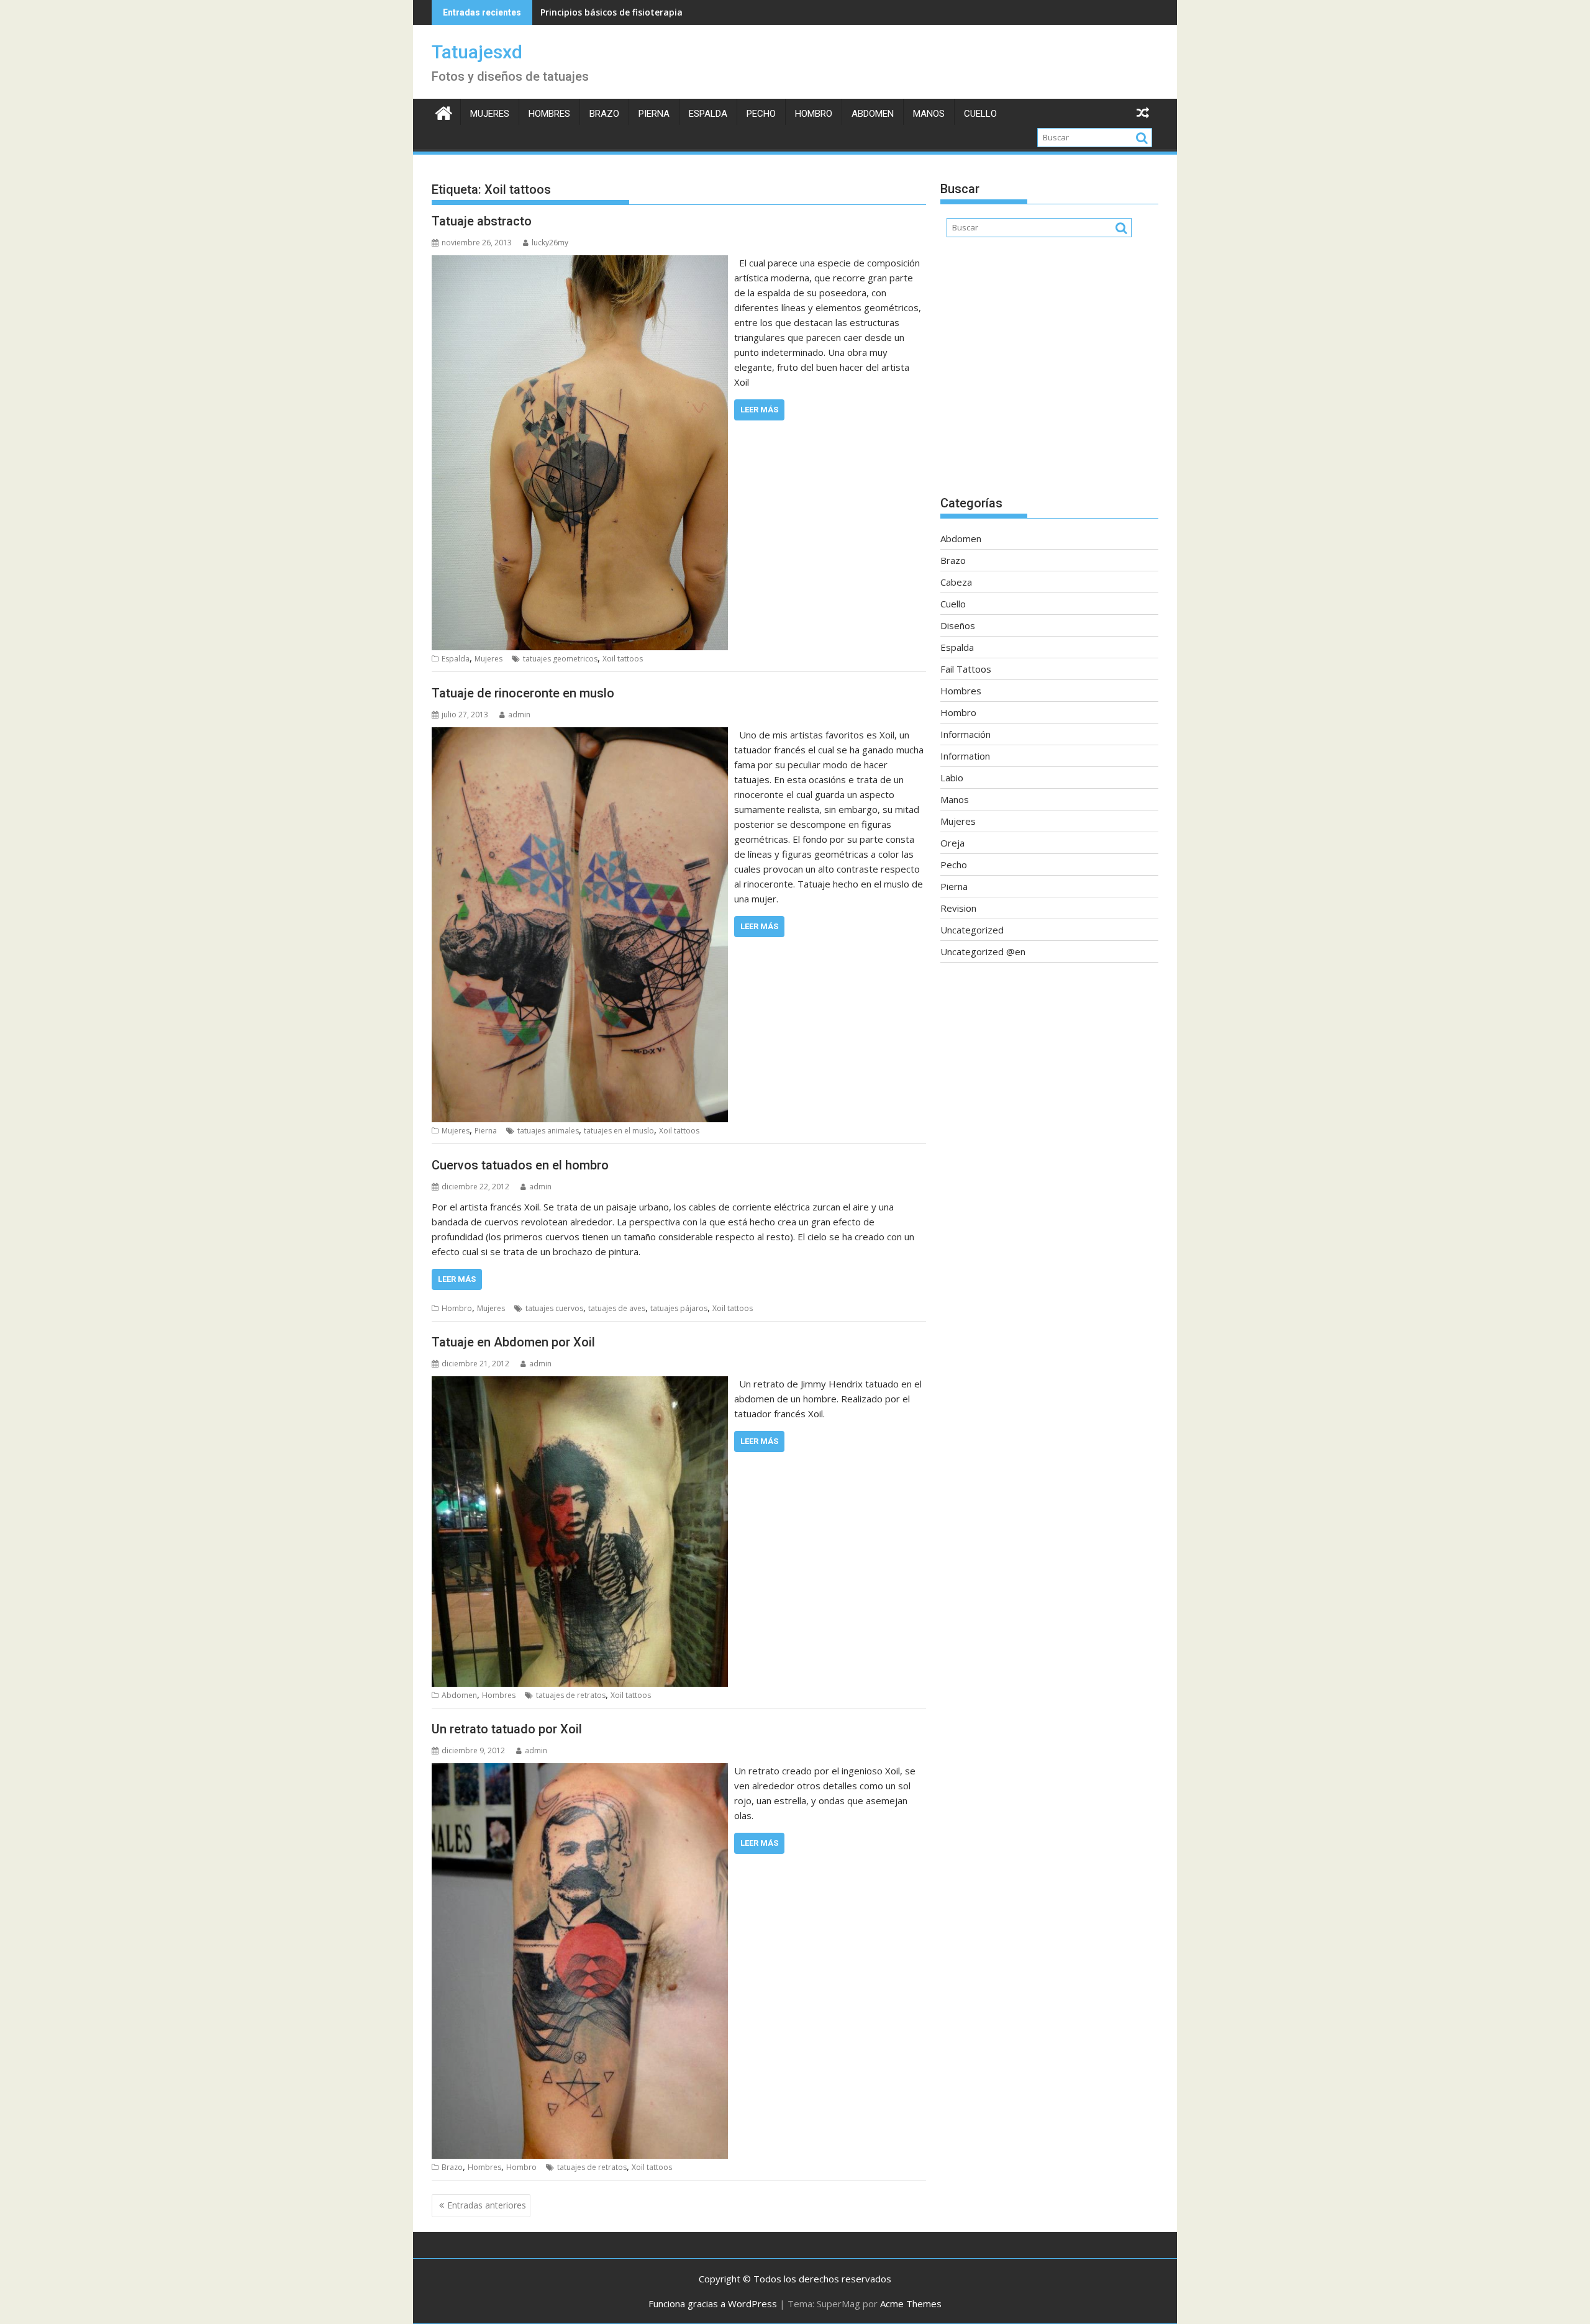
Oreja (952, 843)
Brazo (604, 114)
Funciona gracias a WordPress (713, 2304)
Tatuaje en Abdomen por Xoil (513, 1342)
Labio (952, 778)
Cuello (980, 114)
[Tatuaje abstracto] (580, 263)
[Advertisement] (1049, 373)
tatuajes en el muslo (619, 1131)
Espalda (708, 114)
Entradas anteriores (487, 2205)
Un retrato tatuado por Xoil (507, 1729)
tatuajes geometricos (560, 659)
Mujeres (490, 114)
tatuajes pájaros (679, 1308)
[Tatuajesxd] (444, 111)
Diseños (958, 625)
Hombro (814, 114)
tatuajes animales (548, 1131)
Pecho (761, 114)
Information (965, 756)
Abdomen (873, 114)
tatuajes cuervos (554, 1308)
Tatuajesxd (477, 52)
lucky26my (550, 243)
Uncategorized (972, 930)
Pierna (654, 114)
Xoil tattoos (623, 659)
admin (519, 715)
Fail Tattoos (966, 669)
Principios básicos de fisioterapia (611, 12)
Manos (929, 114)
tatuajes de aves (617, 1308)
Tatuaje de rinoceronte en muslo (523, 693)
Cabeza (956, 582)
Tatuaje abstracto (482, 221)
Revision (958, 908)
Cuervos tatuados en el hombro (520, 1165)
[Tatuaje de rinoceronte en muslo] (580, 735)
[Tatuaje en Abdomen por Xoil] (580, 1384)
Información (965, 734)
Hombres (549, 114)
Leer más (759, 410)
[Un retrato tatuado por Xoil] (580, 1771)
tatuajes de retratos (571, 1695)
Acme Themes (911, 2304)
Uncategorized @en (983, 951)
